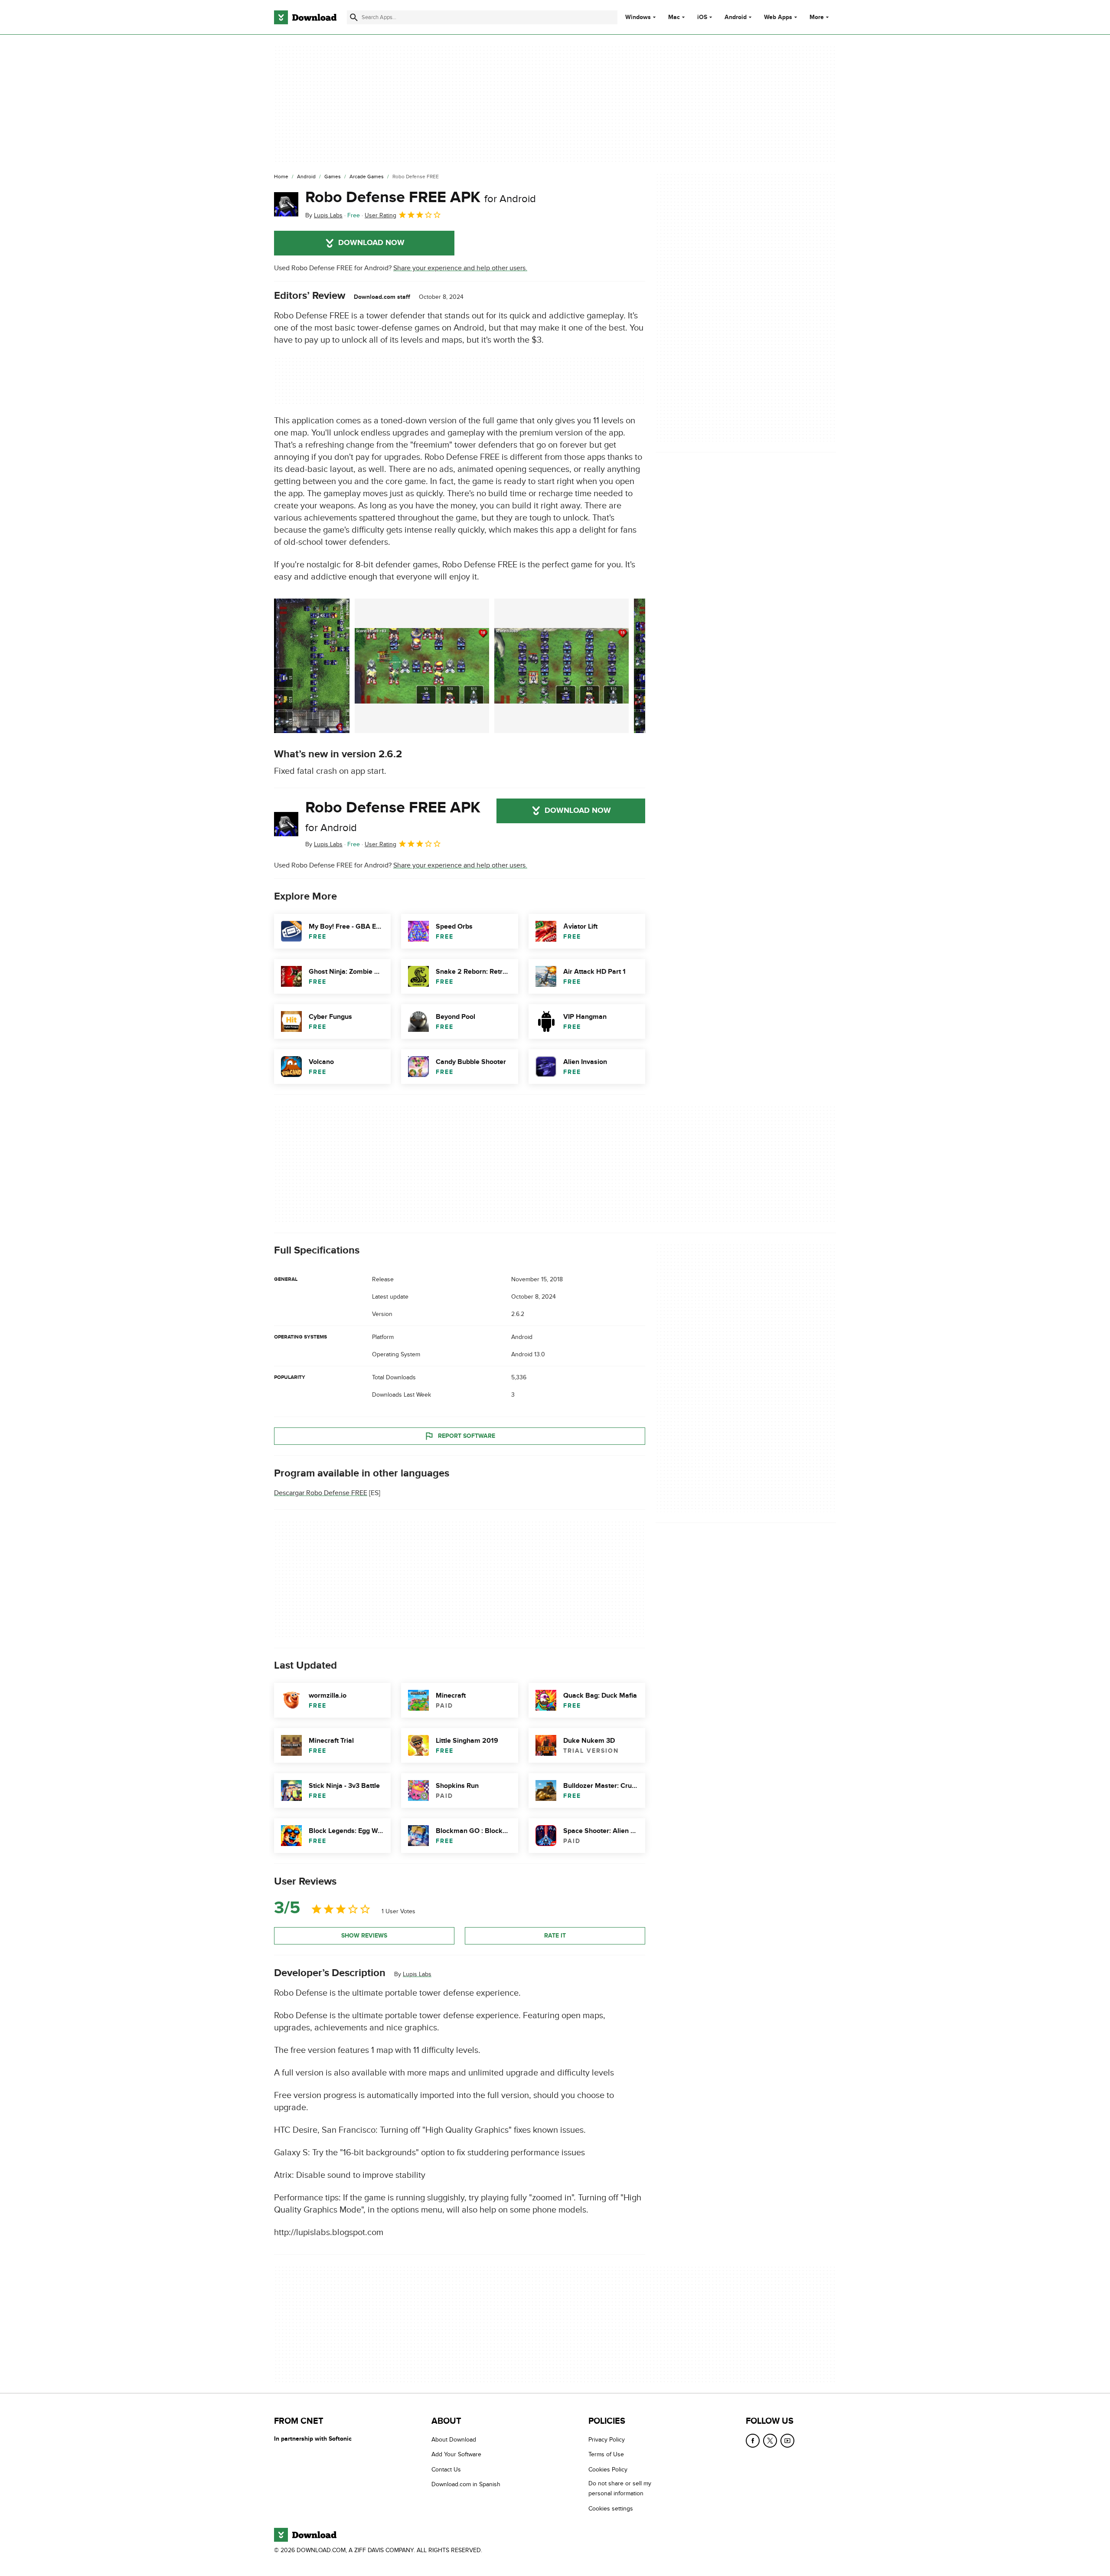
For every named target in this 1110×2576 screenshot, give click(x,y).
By (324, 215)
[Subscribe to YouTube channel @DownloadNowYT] (787, 2441)
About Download (454, 2440)
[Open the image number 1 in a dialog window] (422, 666)
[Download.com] (305, 17)
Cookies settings (611, 2508)
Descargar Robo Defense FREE (321, 1493)
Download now (371, 243)
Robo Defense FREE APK (421, 197)
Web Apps (778, 17)
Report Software (467, 1436)
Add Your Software (456, 2454)
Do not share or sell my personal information (620, 2488)
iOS (702, 17)
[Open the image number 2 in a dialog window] (562, 666)
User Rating (380, 215)
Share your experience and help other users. (460, 268)
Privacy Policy (607, 2440)
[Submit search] (354, 17)
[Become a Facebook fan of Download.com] (753, 2441)
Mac (674, 17)
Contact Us (446, 2469)
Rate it (555, 1936)
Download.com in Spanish (466, 2484)
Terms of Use (606, 2454)
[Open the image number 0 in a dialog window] (312, 666)
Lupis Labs (417, 1974)
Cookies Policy (608, 2469)
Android (736, 17)
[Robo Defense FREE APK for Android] (286, 204)
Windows (638, 17)
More (817, 17)
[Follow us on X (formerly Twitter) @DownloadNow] (770, 2441)
